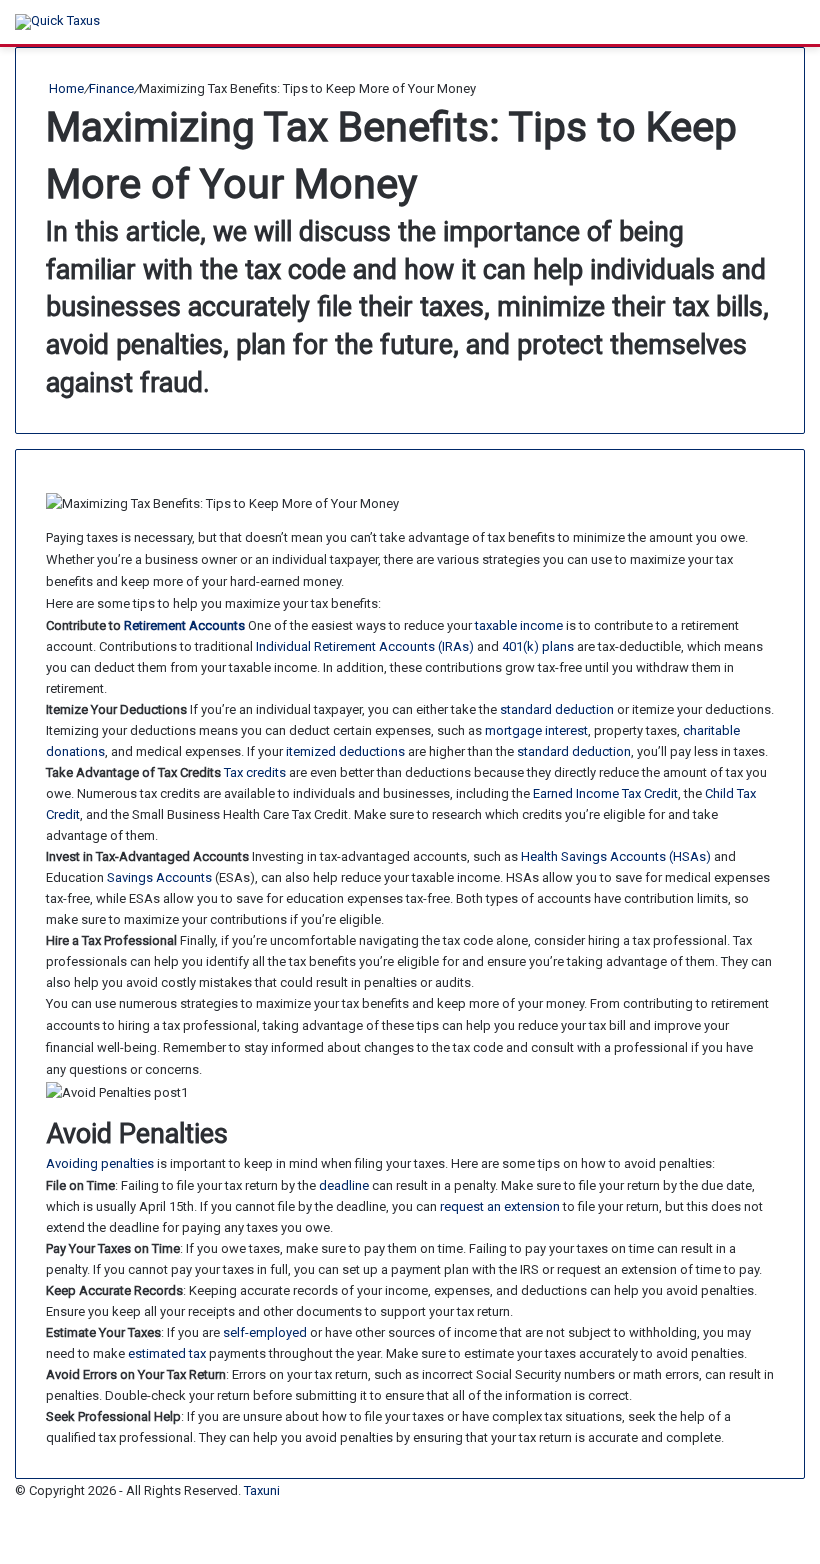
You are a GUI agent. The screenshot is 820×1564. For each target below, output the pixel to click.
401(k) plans (538, 646)
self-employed (265, 1332)
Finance (111, 88)
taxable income (519, 625)
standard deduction (557, 709)
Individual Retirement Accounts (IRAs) (365, 646)
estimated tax (167, 1353)
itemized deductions (345, 751)
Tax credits (255, 772)
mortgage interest (536, 730)
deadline (344, 1185)
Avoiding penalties (100, 1163)
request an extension (500, 1206)
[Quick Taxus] (57, 22)
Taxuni (262, 1490)
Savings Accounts (159, 877)
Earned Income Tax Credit (605, 793)
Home (65, 88)
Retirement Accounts (184, 625)
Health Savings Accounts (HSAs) (616, 856)
